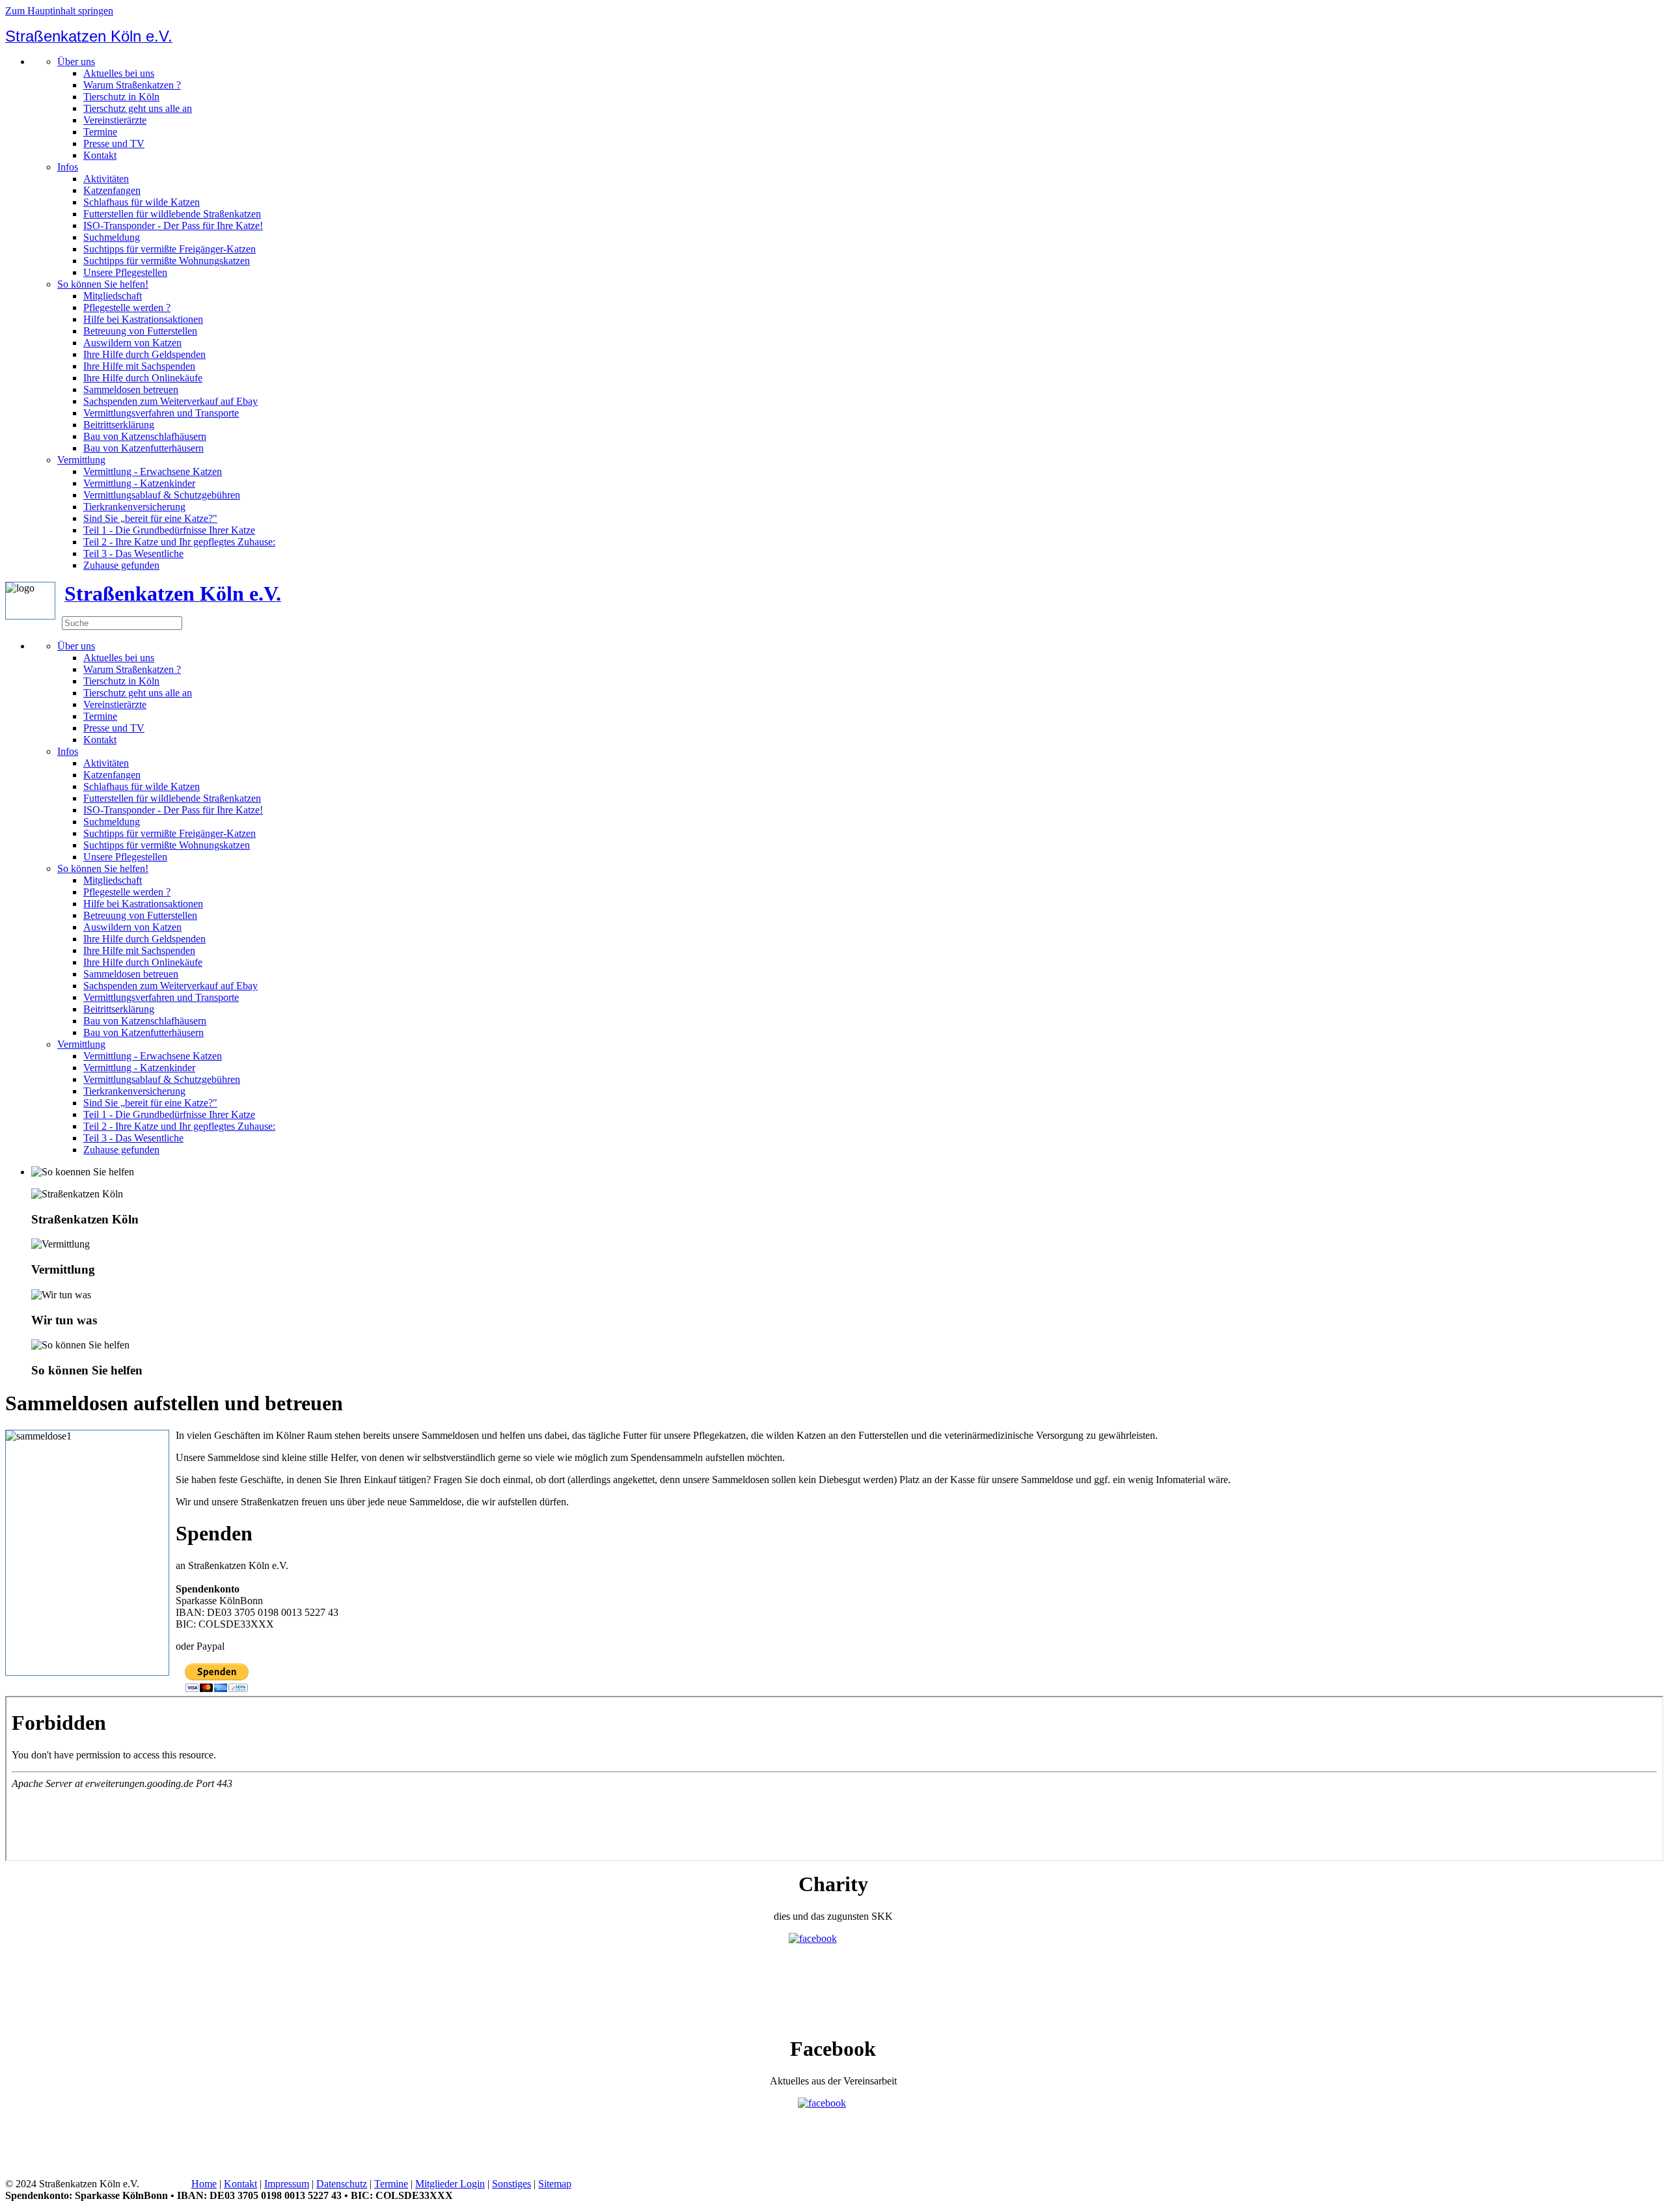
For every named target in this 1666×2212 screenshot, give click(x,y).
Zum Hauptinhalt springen (59, 11)
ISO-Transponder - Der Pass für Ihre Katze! (173, 225)
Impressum (287, 2184)
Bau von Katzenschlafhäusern (145, 436)
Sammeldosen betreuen (131, 389)
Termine (100, 132)
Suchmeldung (112, 237)
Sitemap (555, 2184)
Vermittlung (81, 460)
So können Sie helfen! (103, 284)
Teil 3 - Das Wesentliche (133, 553)
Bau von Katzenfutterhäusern (143, 448)
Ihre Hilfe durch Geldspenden (144, 354)
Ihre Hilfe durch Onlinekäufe (143, 378)
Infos (68, 167)
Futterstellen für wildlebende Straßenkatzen (172, 214)
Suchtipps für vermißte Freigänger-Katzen (170, 249)
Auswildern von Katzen (132, 343)
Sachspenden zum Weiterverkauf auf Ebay (171, 401)
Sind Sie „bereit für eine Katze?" (150, 518)
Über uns (76, 61)
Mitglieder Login (450, 2184)
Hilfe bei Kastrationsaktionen (143, 319)
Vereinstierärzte (115, 120)
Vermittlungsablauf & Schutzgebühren (162, 495)
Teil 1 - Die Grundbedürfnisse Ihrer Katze (169, 530)
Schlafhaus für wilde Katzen (142, 202)
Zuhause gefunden (121, 565)
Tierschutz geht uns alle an (138, 108)
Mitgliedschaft (113, 296)
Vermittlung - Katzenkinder (139, 483)
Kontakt (100, 155)
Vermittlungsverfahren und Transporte (161, 413)
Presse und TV (114, 143)
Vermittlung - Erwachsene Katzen (153, 471)
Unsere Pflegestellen (125, 272)
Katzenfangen (112, 190)
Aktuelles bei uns (119, 73)
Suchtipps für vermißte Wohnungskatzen (167, 261)
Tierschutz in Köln (121, 97)
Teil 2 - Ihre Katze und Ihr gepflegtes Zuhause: (179, 542)
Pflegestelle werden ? (127, 307)
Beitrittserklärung (119, 425)
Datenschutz (342, 2184)
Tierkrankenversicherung (134, 507)
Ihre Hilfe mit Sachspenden (139, 366)
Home (204, 2184)
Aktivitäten (106, 179)
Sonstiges (512, 2184)
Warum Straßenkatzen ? (132, 85)
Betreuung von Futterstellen (140, 331)
